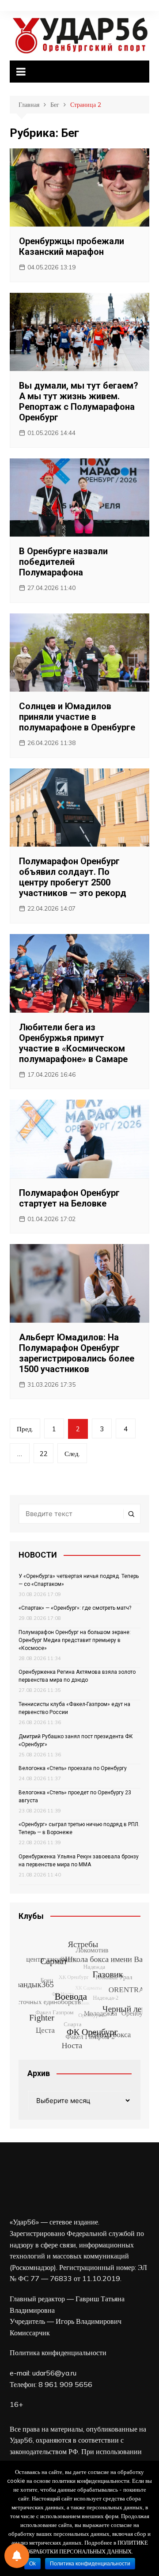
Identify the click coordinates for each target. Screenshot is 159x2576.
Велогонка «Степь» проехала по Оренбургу (73, 1768)
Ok (32, 2564)
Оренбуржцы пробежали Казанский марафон (72, 246)
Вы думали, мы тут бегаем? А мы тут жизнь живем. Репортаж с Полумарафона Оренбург (79, 401)
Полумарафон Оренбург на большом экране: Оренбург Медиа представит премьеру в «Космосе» (75, 1640)
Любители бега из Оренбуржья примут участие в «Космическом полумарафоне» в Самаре (73, 1043)
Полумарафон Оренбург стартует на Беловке (69, 1198)
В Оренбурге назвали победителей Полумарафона (63, 562)
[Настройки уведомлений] (17, 2556)
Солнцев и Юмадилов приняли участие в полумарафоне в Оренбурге (77, 717)
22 (44, 1454)
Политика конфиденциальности (58, 2353)
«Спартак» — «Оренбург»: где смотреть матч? (75, 1608)
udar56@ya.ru (54, 2373)
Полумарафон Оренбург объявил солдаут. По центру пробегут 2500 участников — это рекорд (73, 877)
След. (72, 1454)
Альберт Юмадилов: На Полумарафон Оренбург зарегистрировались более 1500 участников (77, 1353)
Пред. (25, 1429)
